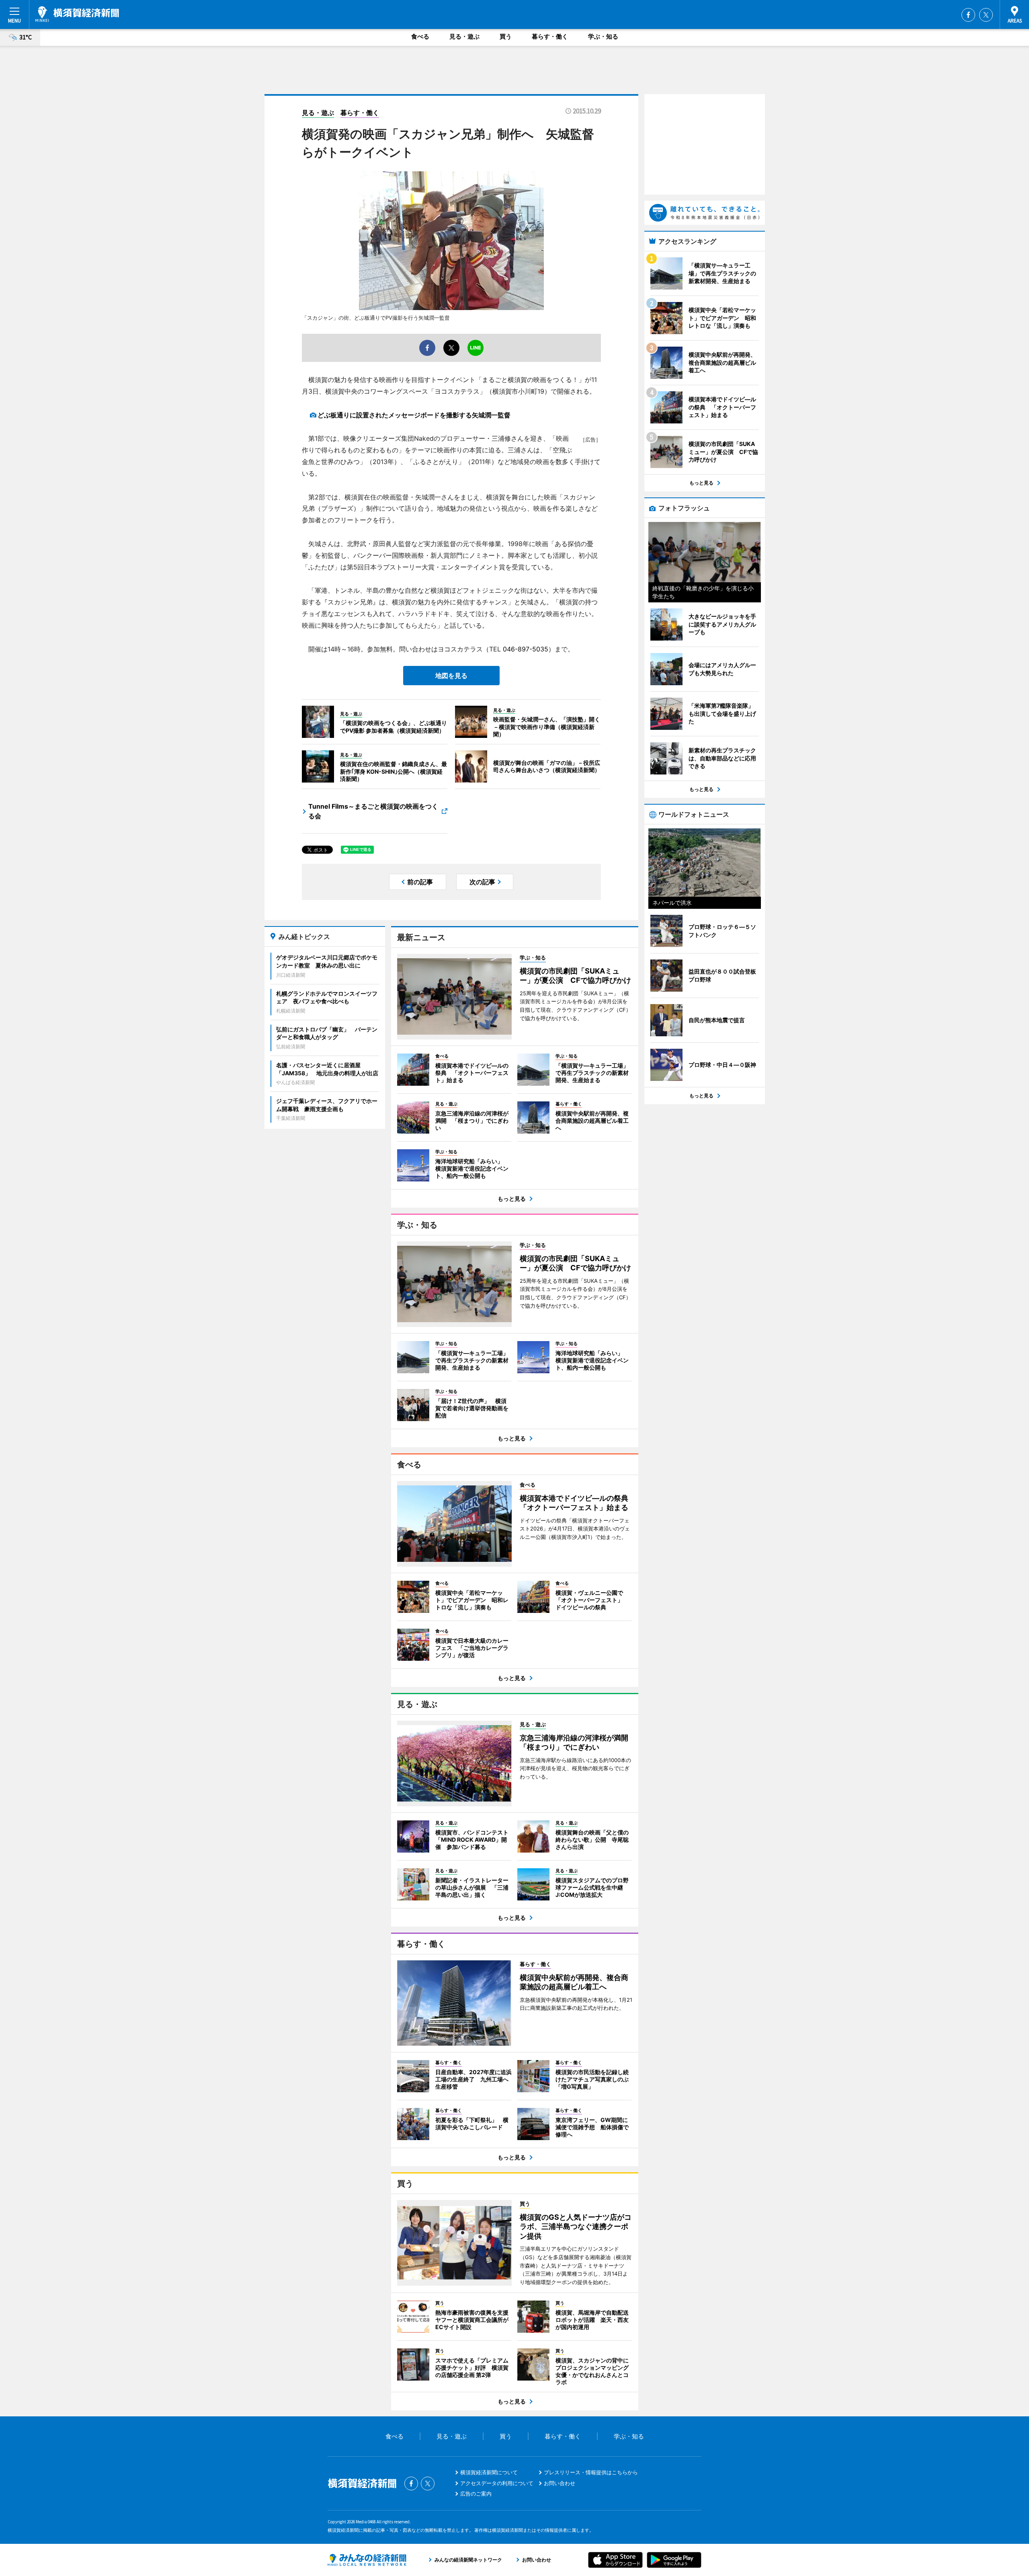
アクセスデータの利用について (497, 2483)
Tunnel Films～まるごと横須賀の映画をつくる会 (373, 811)
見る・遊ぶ (464, 36)
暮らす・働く (550, 36)
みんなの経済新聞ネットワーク (367, 2560)
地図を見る (451, 676)
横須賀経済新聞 (77, 14)
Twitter (986, 15)
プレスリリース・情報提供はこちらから (591, 2472)
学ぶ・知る (603, 36)
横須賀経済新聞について (489, 2472)
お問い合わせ (560, 2483)
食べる (420, 36)
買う (506, 36)
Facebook (968, 15)
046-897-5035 (526, 649)
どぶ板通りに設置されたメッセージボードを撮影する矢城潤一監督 (414, 415)
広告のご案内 (476, 2494)
